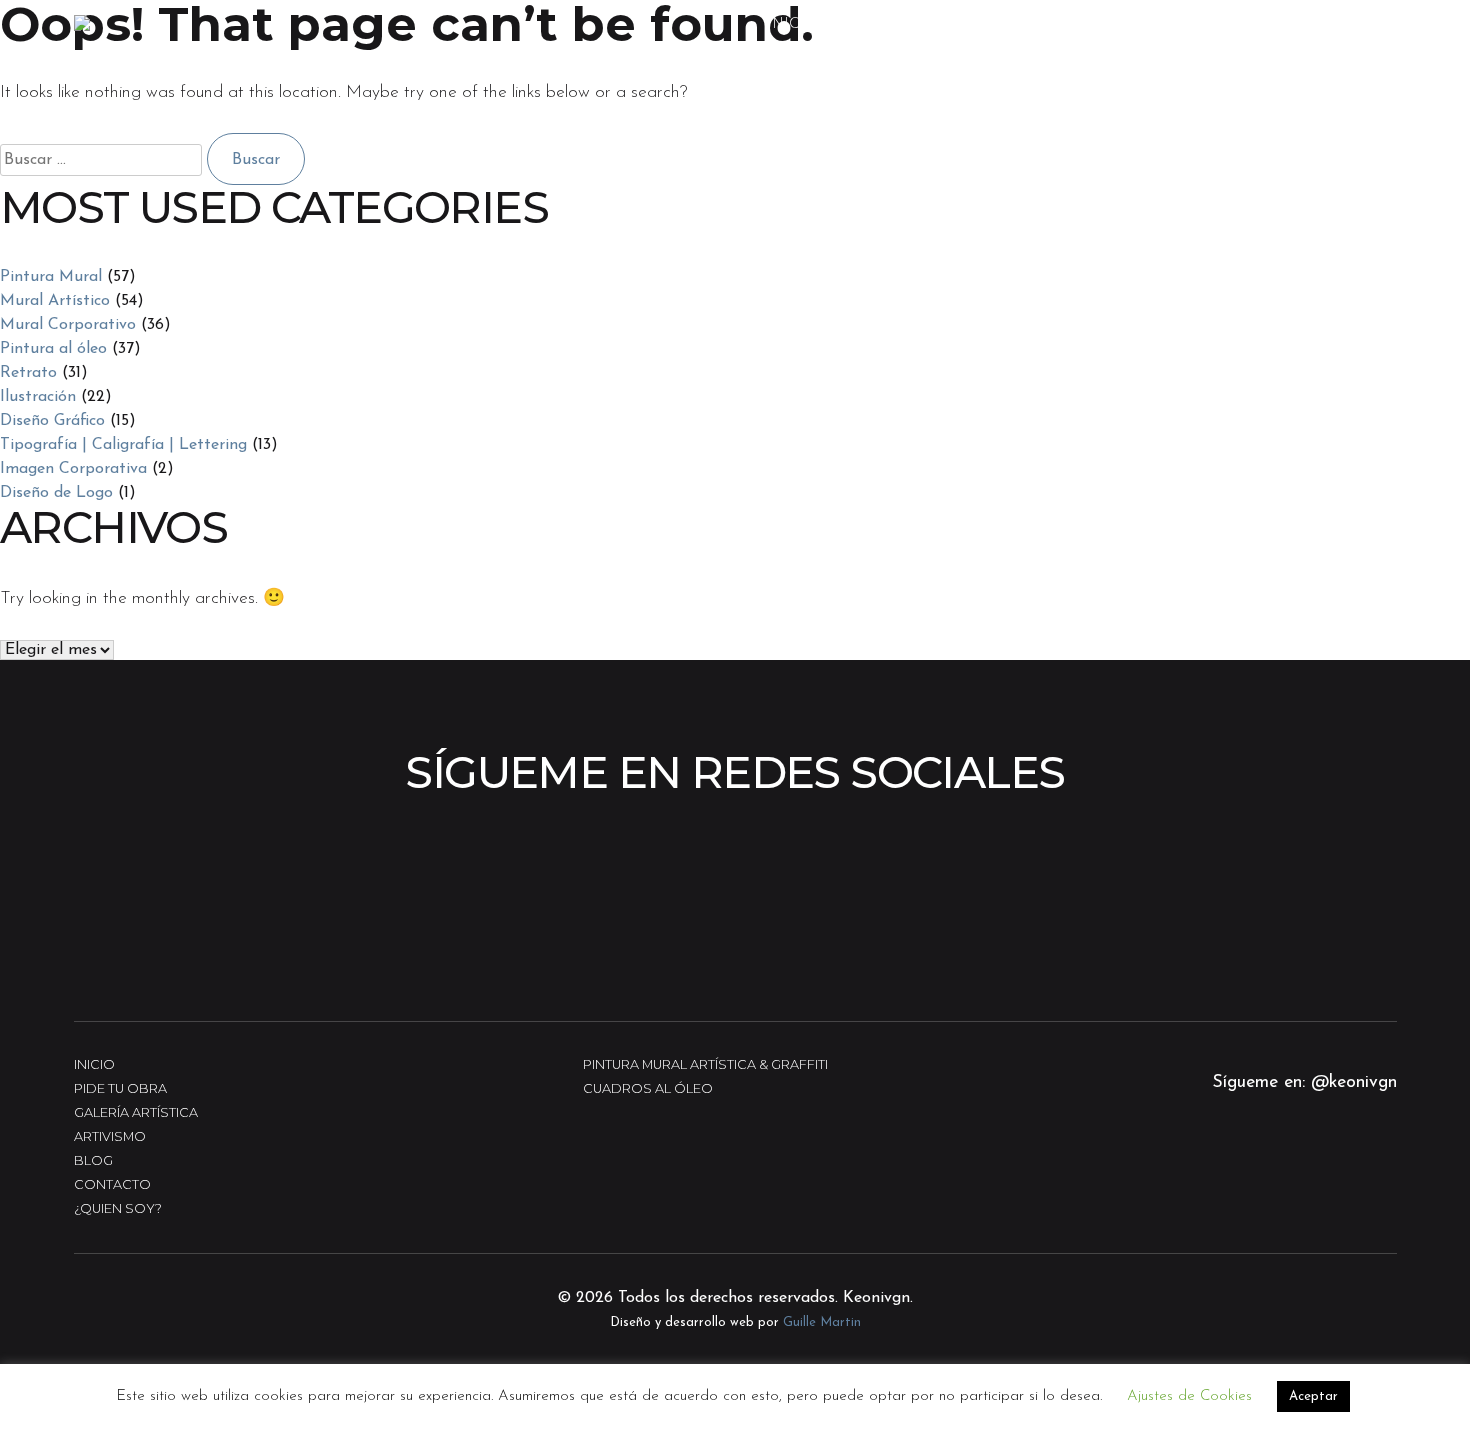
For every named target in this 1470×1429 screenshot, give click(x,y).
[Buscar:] (103, 160)
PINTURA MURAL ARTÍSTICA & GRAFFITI (705, 1064)
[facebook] (1297, 1174)
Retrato (28, 373)
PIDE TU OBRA (1087, 23)
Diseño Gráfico (52, 421)
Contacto (1338, 23)
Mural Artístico (55, 301)
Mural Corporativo (68, 325)
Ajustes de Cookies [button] (1189, 1396)
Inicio (792, 23)
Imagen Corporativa (73, 469)
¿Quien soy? (118, 1208)
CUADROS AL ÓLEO (648, 1088)
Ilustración (38, 397)
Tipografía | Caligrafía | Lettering (123, 445)
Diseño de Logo (56, 493)
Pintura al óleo (53, 349)
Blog (93, 1160)
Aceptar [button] (1313, 1396)
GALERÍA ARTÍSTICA (924, 23)
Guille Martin (822, 1322)
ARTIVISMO (1219, 23)
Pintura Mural (51, 277)
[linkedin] (1353, 1174)
